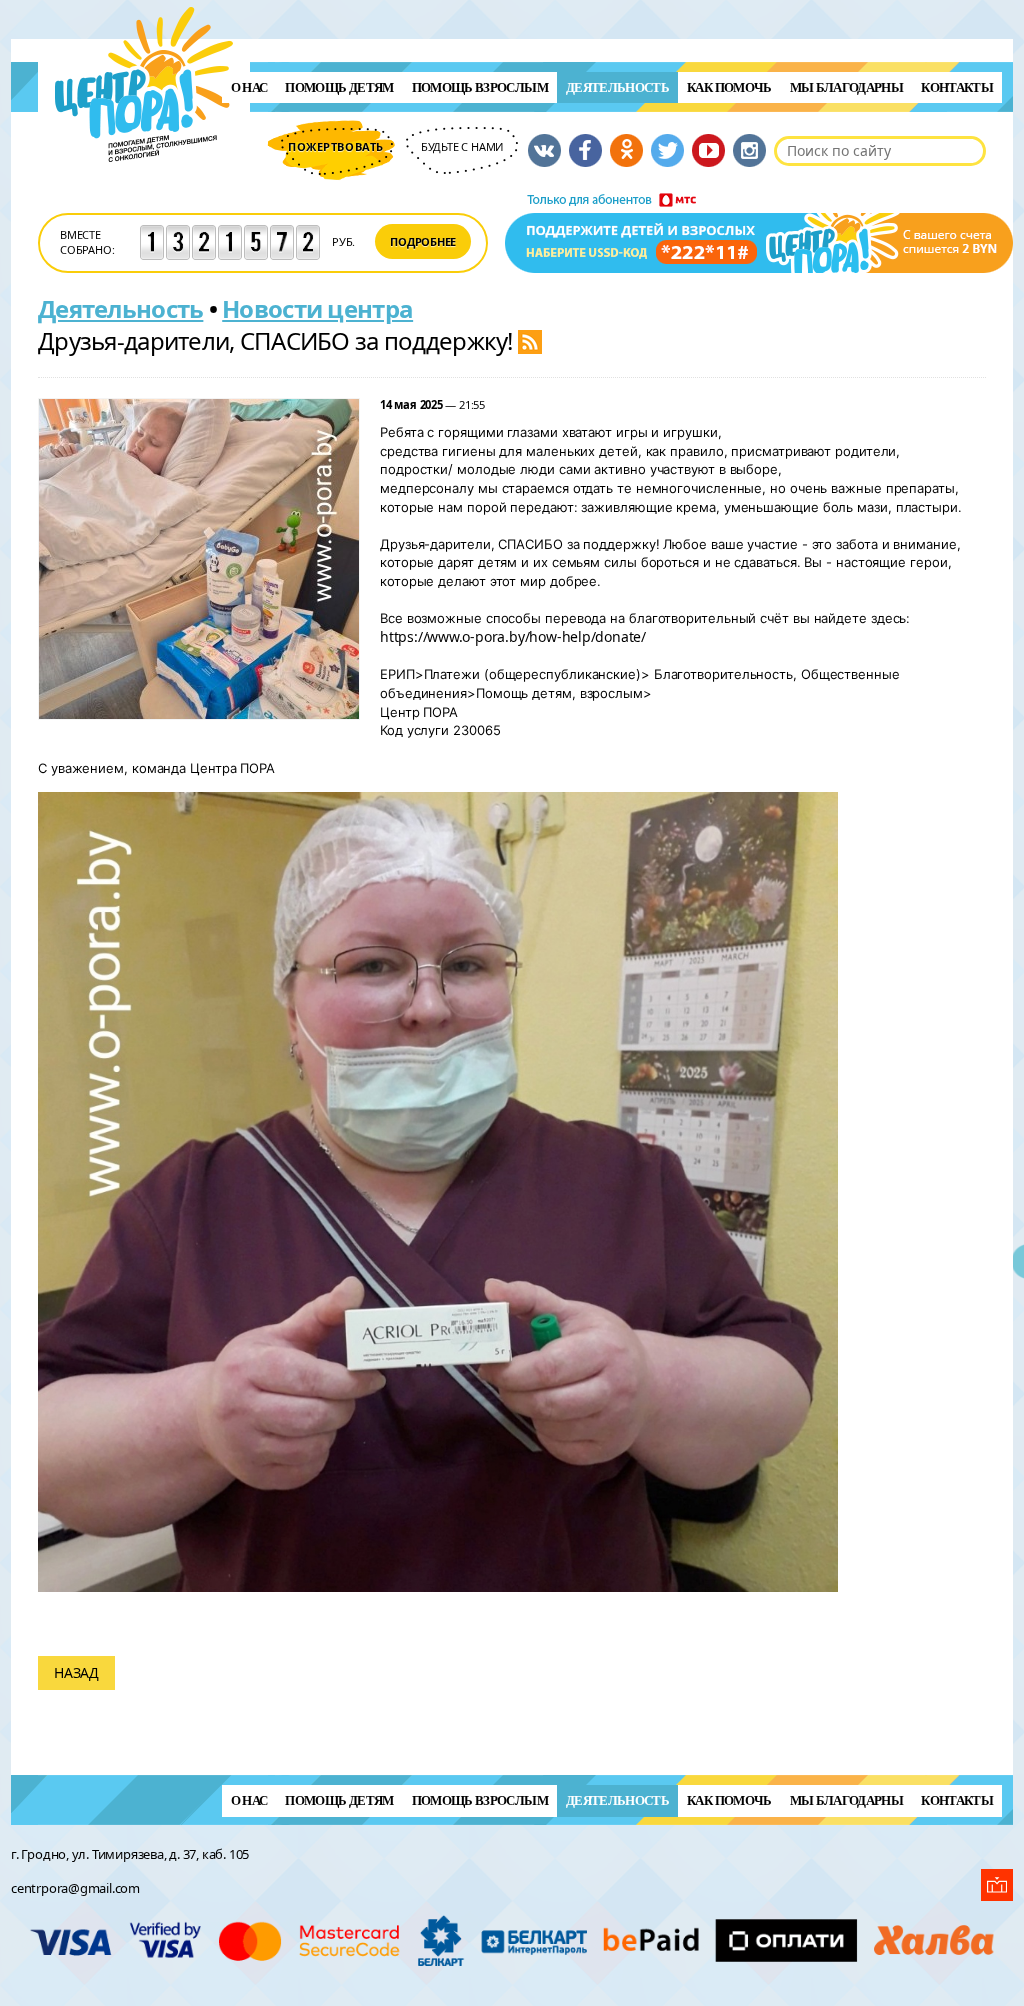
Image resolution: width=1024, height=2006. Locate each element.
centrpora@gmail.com (75, 1888)
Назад (76, 1672)
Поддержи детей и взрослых (759, 233)
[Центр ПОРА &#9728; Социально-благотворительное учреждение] (144, 188)
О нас (249, 87)
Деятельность (617, 87)
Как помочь (729, 87)
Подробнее (423, 241)
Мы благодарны (847, 87)
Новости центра (317, 308)
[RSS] (530, 340)
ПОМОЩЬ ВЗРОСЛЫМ (480, 87)
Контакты (957, 87)
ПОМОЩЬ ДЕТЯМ (339, 87)
